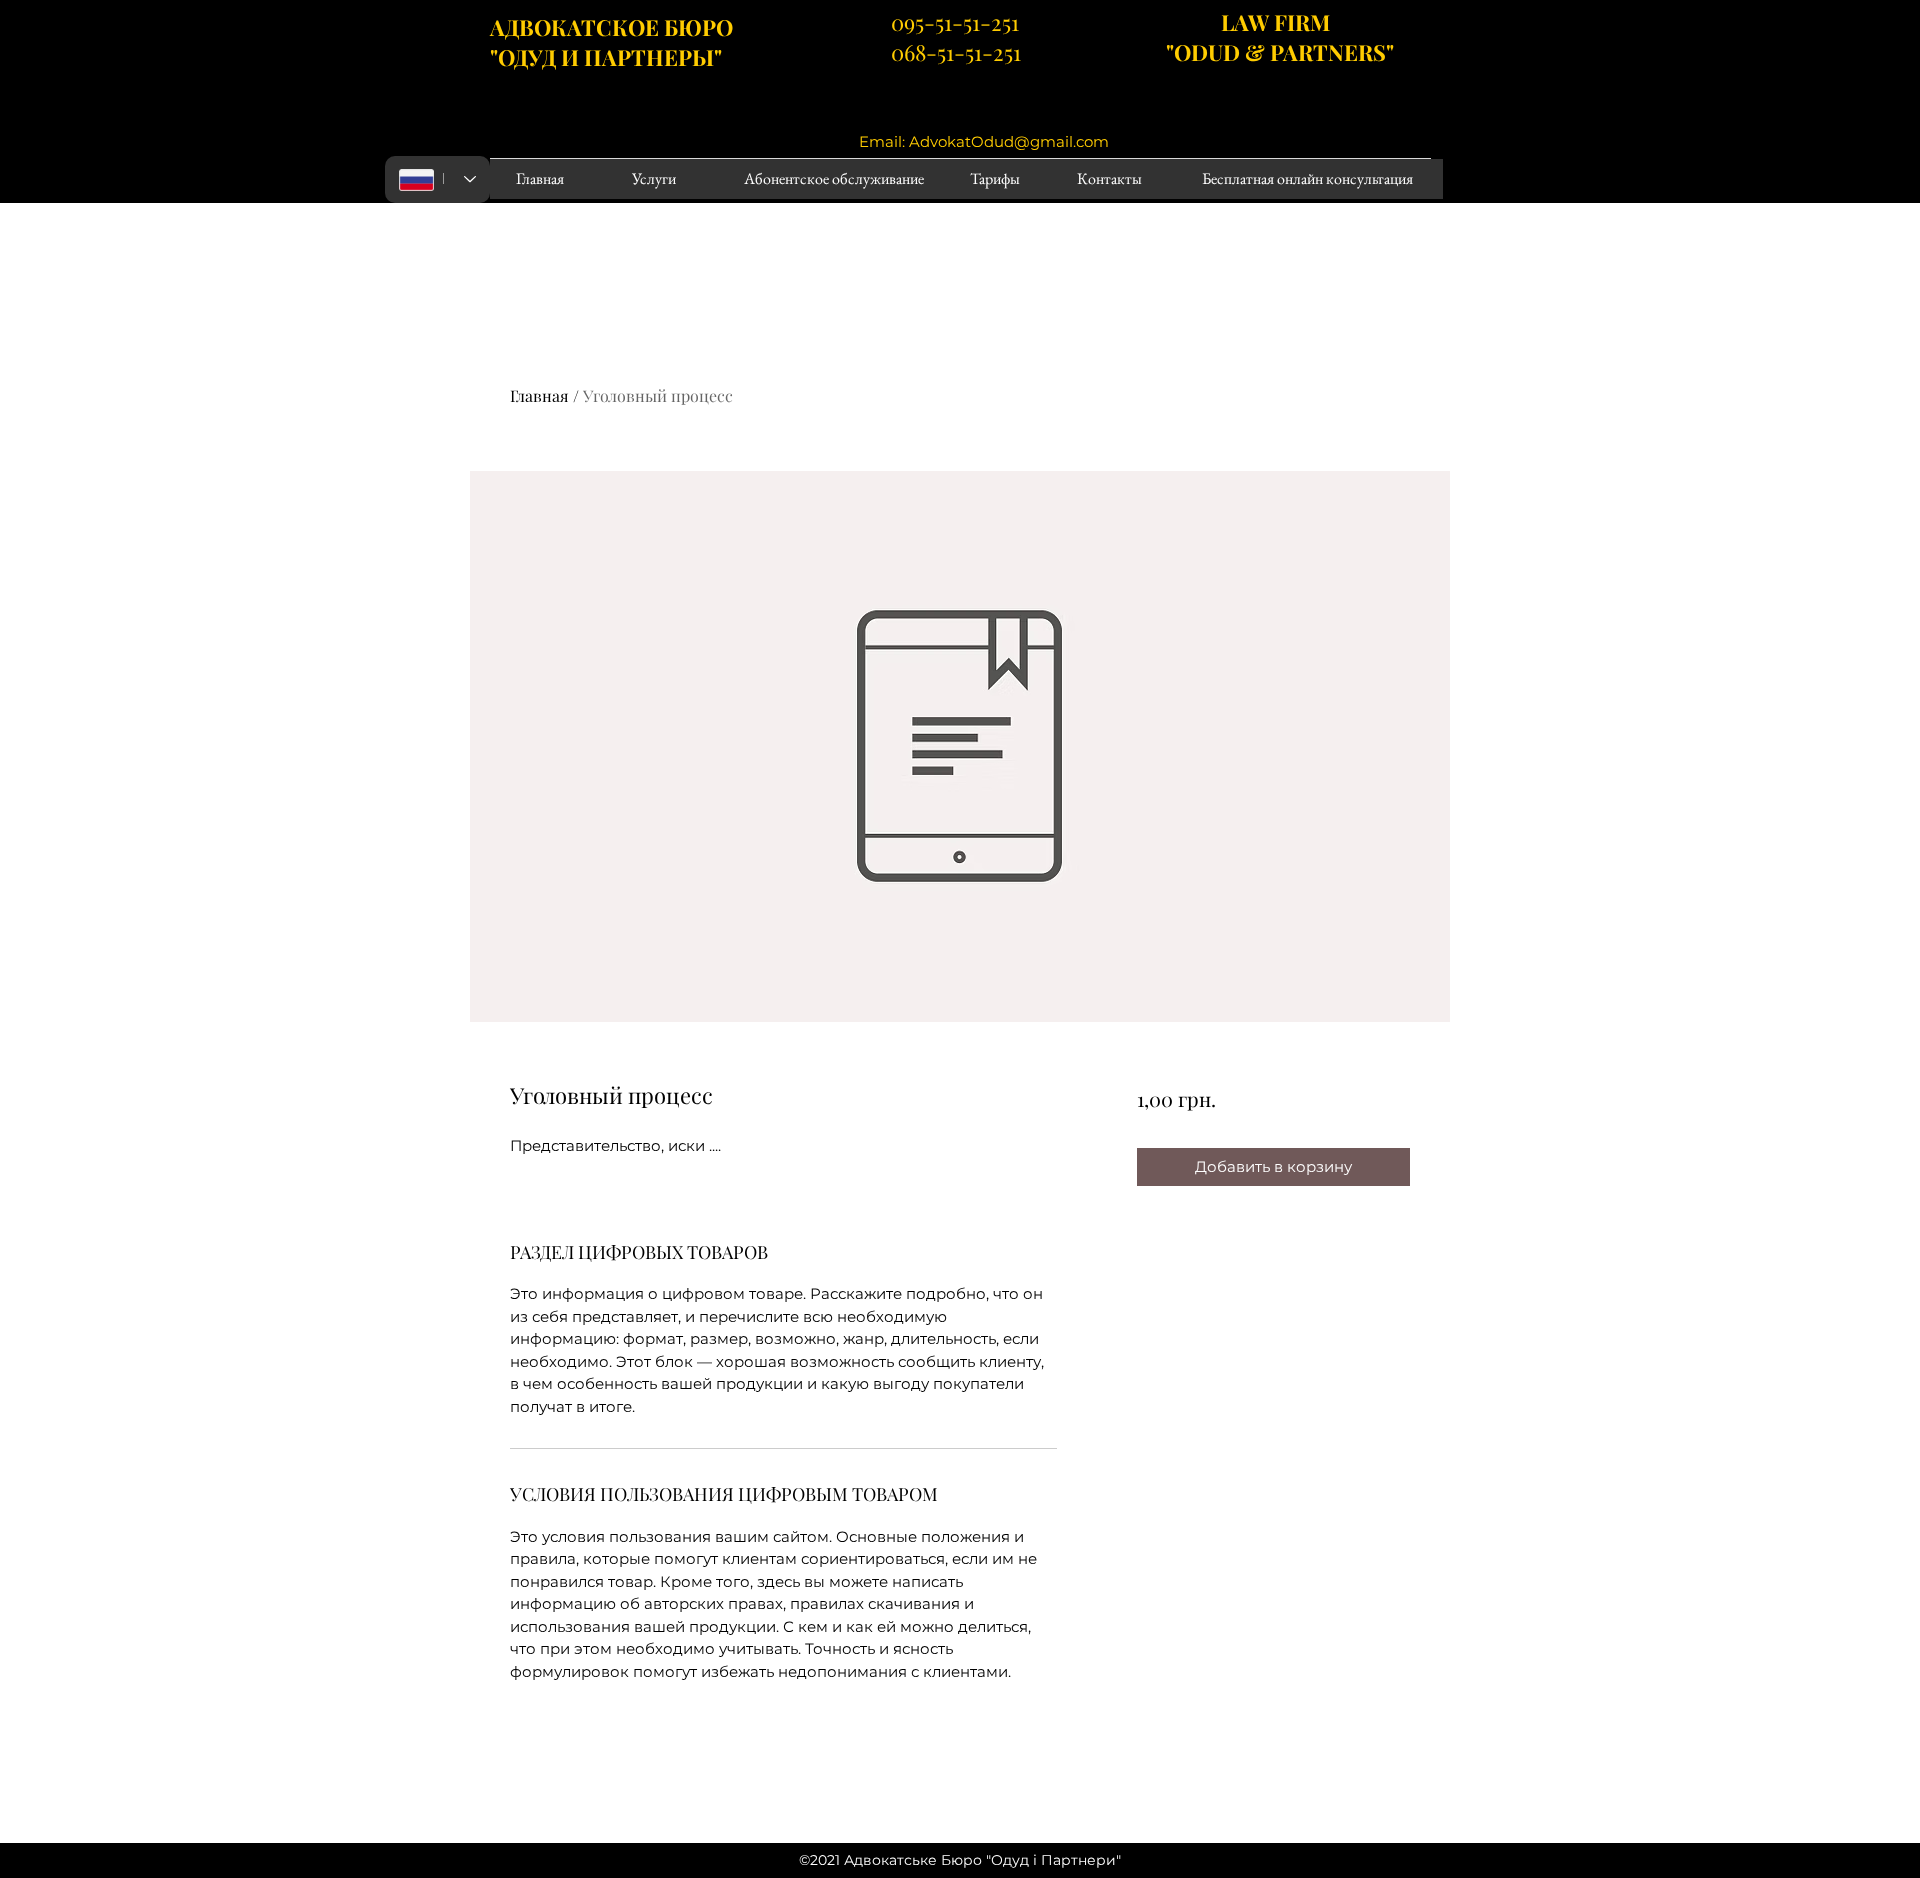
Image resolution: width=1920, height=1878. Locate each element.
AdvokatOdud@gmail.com (1009, 141)
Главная (539, 395)
